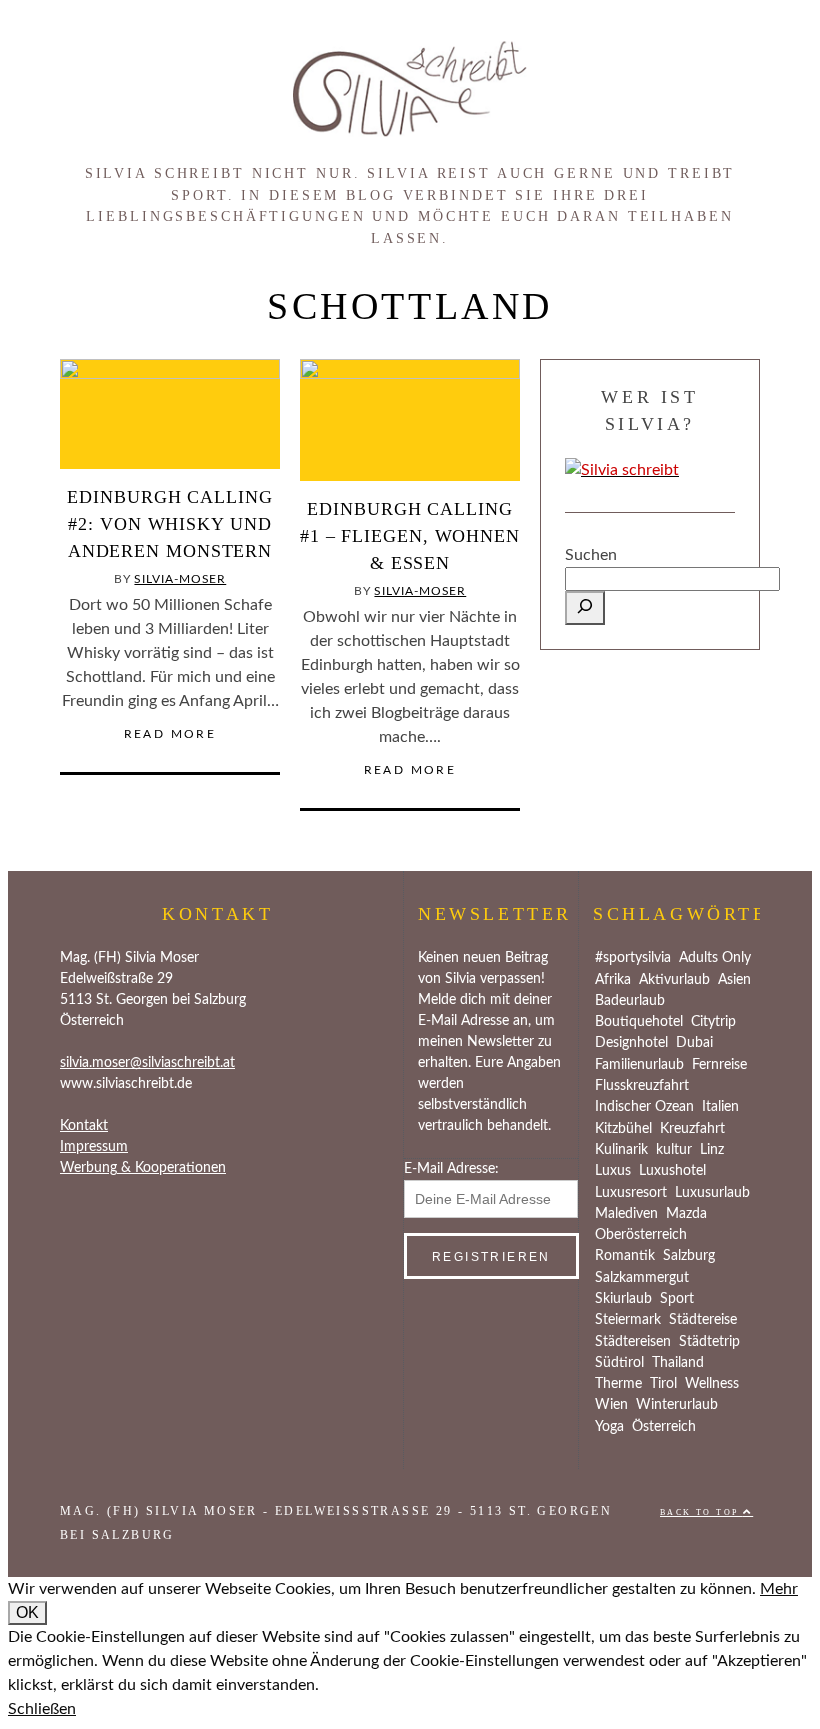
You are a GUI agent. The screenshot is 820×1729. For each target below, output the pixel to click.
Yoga (609, 1427)
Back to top (701, 1512)
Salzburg (689, 1256)
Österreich (664, 1427)
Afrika (613, 980)
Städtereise (703, 1320)
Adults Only (715, 958)
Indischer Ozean (644, 1107)
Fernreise (719, 1065)
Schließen (42, 1709)
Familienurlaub (639, 1065)
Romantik (625, 1256)
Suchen (591, 555)
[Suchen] (585, 608)
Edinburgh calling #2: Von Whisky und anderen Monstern (169, 524)
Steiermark (628, 1320)
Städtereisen (633, 1342)
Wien (611, 1405)
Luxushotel (672, 1171)
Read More (170, 734)
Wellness (712, 1384)
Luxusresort (631, 1193)
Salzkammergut (642, 1278)
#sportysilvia (633, 958)
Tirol (663, 1384)
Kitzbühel (623, 1129)
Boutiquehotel (639, 1022)
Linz (712, 1150)
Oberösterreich (641, 1235)
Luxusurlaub (712, 1193)
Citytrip (713, 1022)
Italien (720, 1107)
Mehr (779, 1589)
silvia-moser (180, 579)
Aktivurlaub (674, 980)
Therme (618, 1384)
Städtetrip (709, 1342)
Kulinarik (621, 1150)
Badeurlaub (630, 1001)
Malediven (626, 1214)
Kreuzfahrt (692, 1129)
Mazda (686, 1214)
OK (27, 1612)
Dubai (694, 1043)
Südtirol (619, 1363)
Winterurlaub (677, 1405)
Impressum (94, 1147)
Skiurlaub (623, 1299)
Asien (734, 980)
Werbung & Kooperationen (143, 1168)
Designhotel (631, 1043)
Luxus (613, 1171)
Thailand (678, 1363)
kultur (674, 1150)
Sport (677, 1299)
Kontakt (84, 1126)
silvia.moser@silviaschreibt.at (147, 1063)
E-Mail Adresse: (451, 1169)
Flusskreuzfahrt (642, 1086)
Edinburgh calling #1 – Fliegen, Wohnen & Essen (410, 536)
